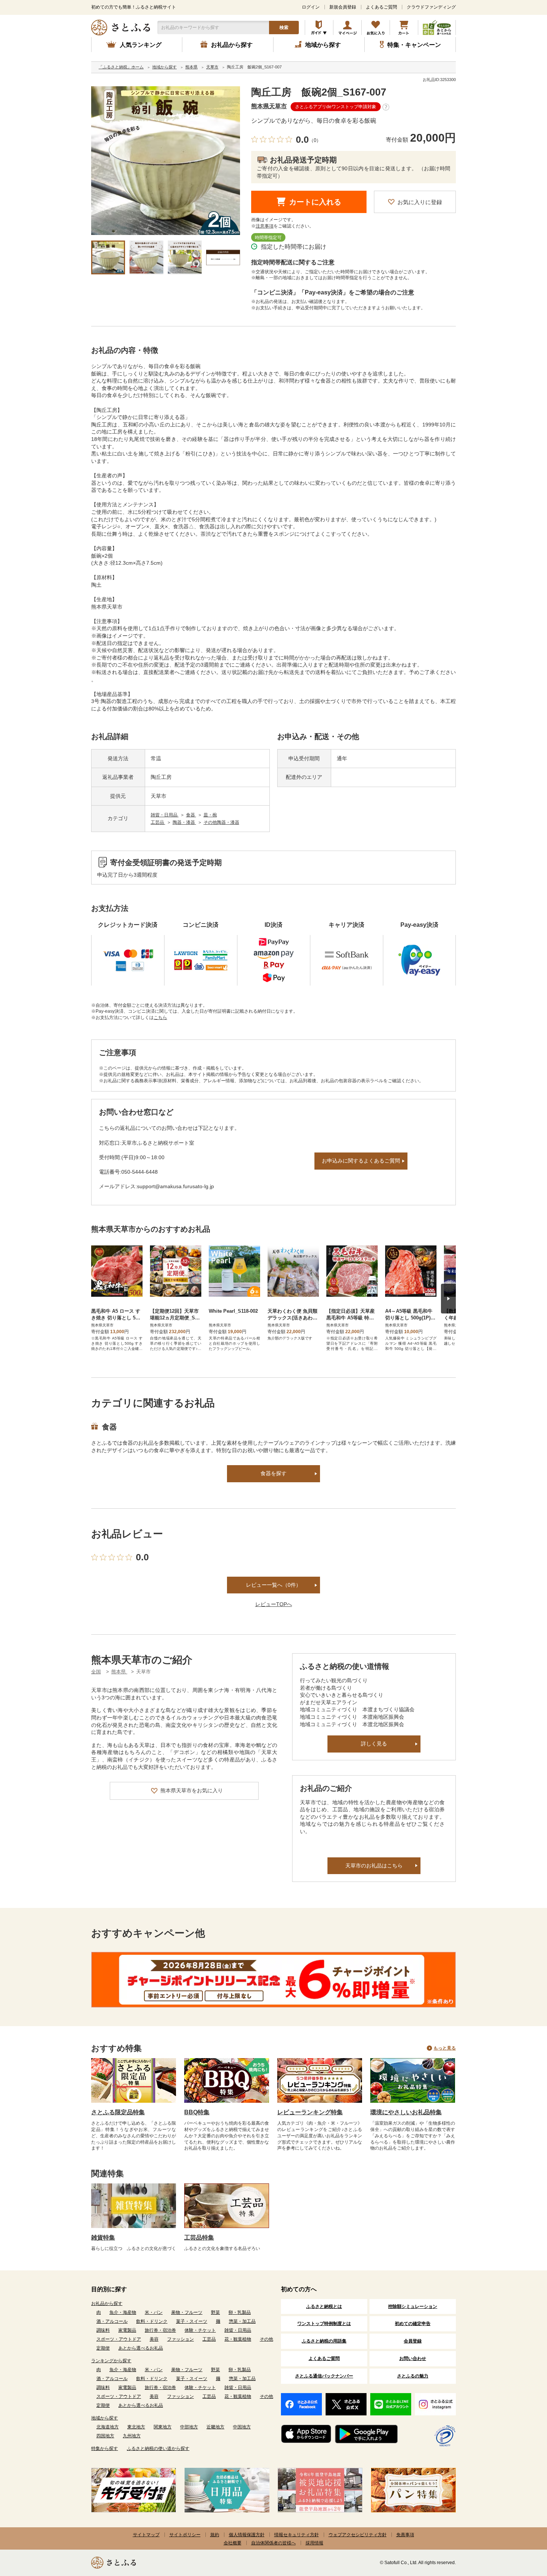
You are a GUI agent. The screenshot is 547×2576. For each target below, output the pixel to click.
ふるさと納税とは (324, 2306)
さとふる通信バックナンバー (324, 2376)
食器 (191, 815)
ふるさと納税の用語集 (324, 2341)
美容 (154, 2339)
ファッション (180, 2339)
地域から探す (105, 2418)
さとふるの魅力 (413, 2376)
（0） (315, 140)
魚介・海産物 (123, 2312)
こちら (160, 1018)
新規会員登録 (343, 7)
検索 (284, 28)
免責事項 (405, 2535)
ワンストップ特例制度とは (324, 2324)
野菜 (215, 2312)
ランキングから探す (111, 2361)
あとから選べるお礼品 (141, 2348)
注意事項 (265, 226)
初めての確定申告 (413, 2324)
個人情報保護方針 (247, 2535)
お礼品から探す (107, 2303)
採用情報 (314, 2543)
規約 (215, 2535)
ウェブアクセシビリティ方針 (358, 2535)
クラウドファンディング (431, 7)
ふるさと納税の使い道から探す (158, 2448)
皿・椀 (210, 815)
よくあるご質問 (381, 7)
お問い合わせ (413, 2359)
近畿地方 (215, 2427)
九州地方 (132, 2436)
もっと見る (445, 2048)
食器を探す (273, 1473)
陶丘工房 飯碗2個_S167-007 (319, 92)
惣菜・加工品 (242, 2321)
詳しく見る (374, 1744)
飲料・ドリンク (152, 2321)
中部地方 (189, 2427)
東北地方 (136, 2427)
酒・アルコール (112, 2321)
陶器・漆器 (184, 822)
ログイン (311, 7)
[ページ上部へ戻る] (521, 2528)
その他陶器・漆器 (221, 822)
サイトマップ (146, 2535)
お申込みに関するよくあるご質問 (361, 1161)
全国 (96, 1672)
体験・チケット (200, 2330)
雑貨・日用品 (165, 815)
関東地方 (163, 2427)
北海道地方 (108, 2427)
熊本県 (119, 1672)
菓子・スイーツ (192, 2321)
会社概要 (233, 2543)
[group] (166, 161)
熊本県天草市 (269, 106)
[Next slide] (448, 1299)
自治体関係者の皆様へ (273, 2543)
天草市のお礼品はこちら (374, 1866)
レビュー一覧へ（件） (273, 1585)
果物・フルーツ (187, 2312)
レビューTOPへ (274, 1604)
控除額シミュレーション (413, 2306)
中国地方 (242, 2427)
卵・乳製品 (240, 2312)
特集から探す (105, 2448)
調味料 (103, 2330)
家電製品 (127, 2330)
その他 (266, 2339)
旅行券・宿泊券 (160, 2330)
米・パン (154, 2312)
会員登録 (413, 2341)
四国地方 (105, 2436)
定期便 (103, 2348)
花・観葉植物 (238, 2339)
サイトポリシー (185, 2535)
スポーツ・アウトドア (119, 2339)
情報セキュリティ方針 (297, 2535)
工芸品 (158, 822)
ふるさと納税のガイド (319, 28)
